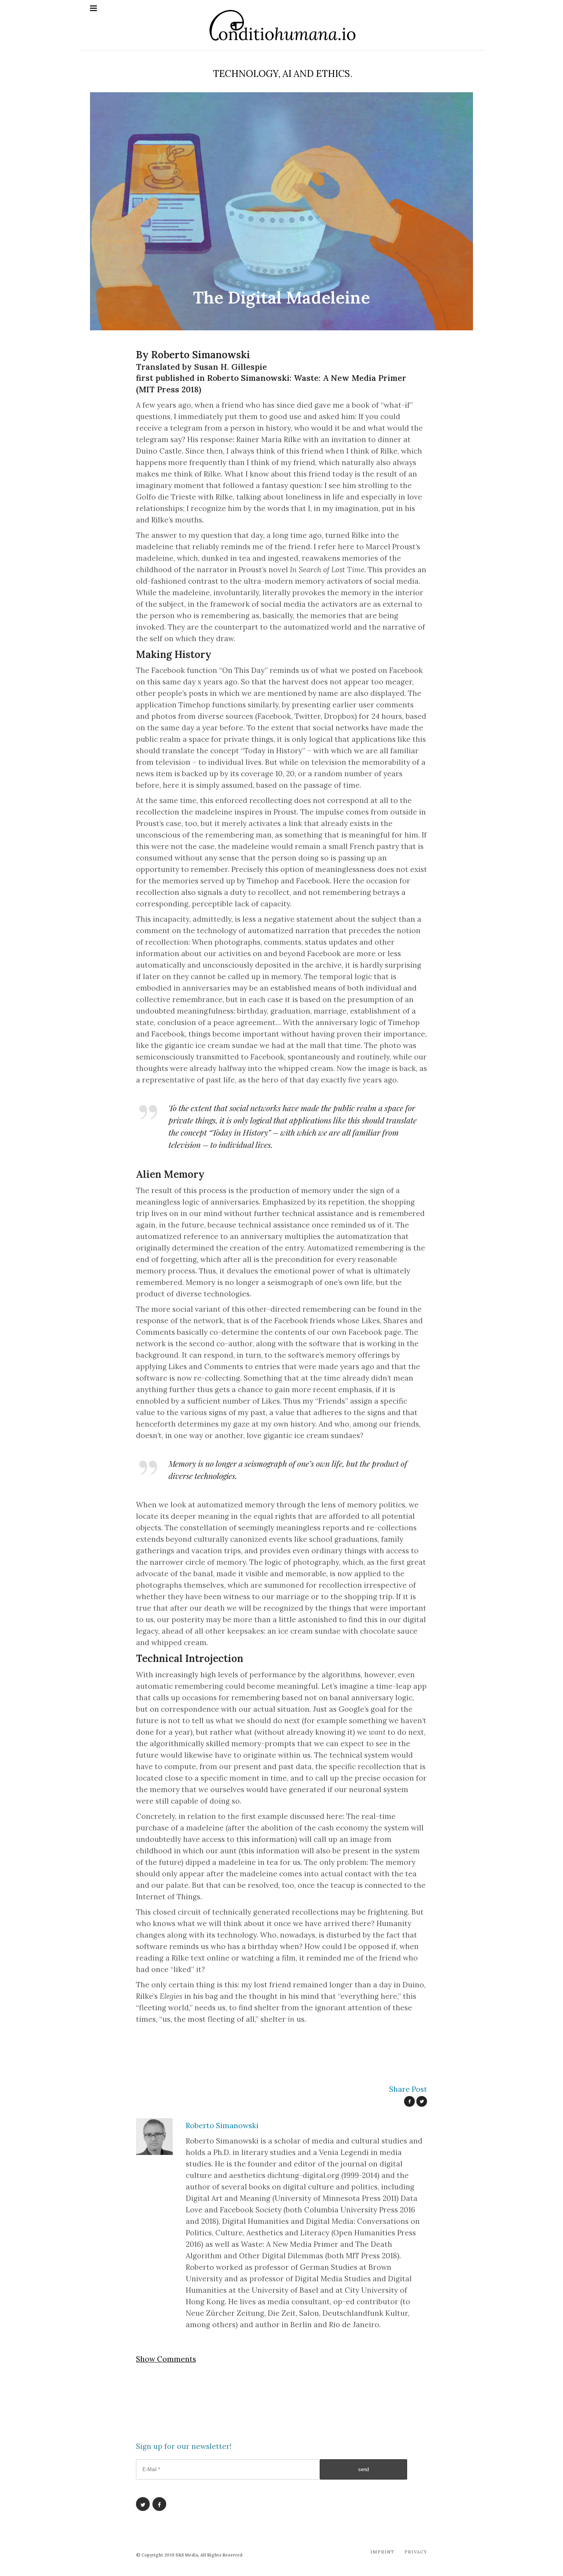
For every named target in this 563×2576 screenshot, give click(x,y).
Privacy (416, 2552)
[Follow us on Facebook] (159, 2504)
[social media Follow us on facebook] (409, 2101)
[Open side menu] (93, 8)
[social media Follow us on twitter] (422, 2101)
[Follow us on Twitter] (143, 2504)
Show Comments (166, 2359)
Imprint (382, 2552)
